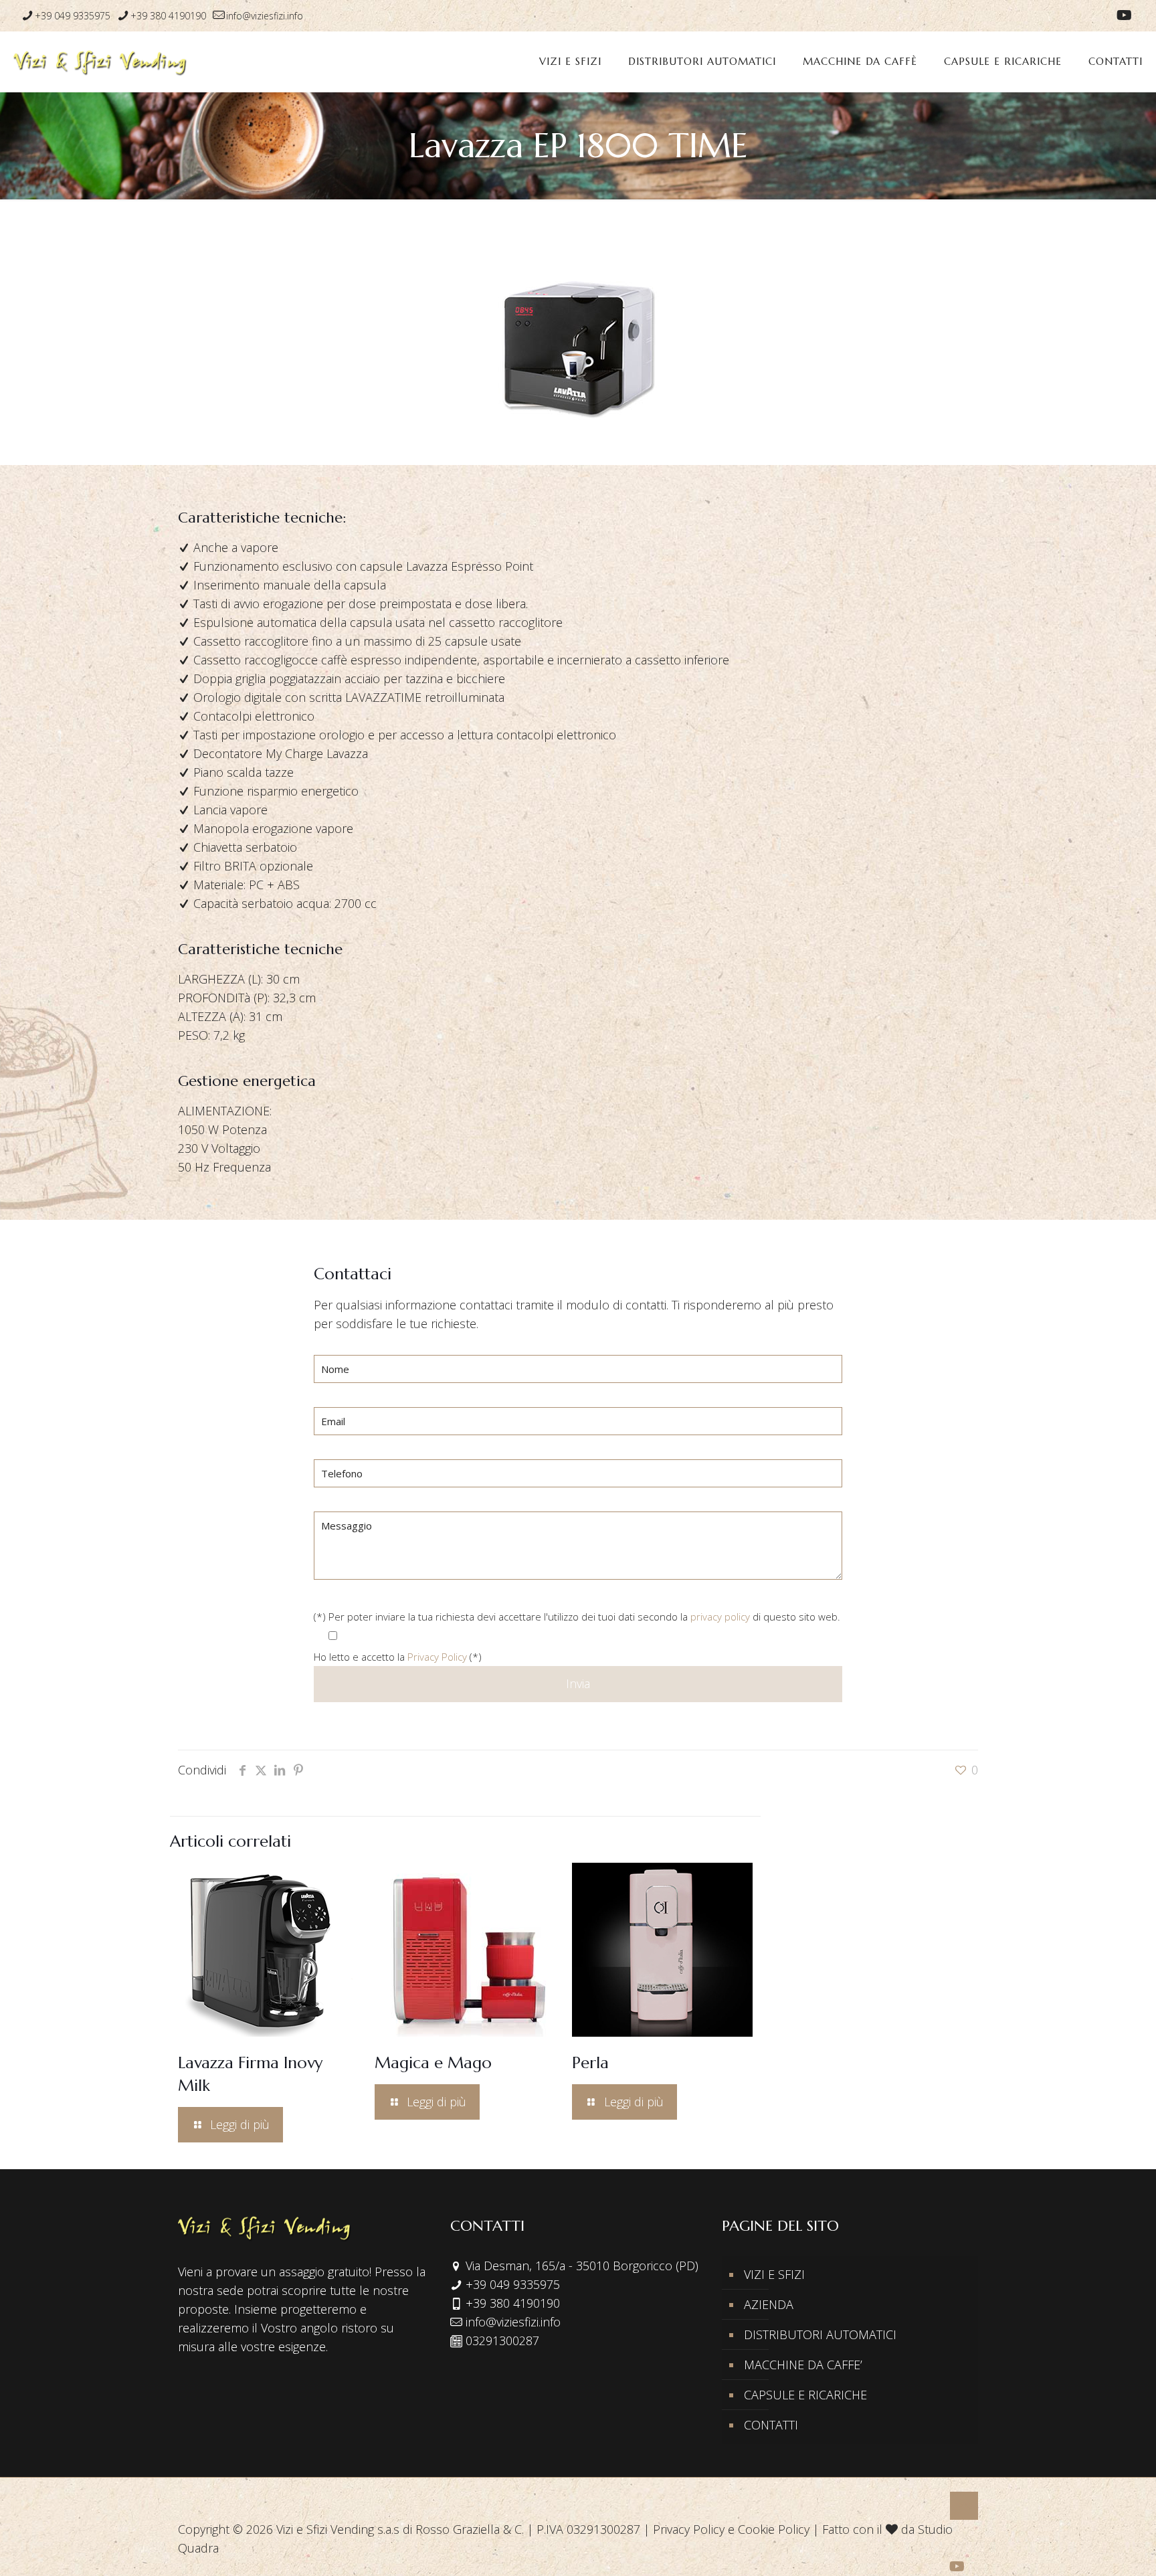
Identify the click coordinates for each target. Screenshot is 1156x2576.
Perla (590, 2063)
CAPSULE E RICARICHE (805, 2395)
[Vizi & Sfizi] (100, 62)
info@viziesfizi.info (265, 16)
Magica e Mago (433, 2063)
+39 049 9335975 (73, 16)
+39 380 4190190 (168, 16)
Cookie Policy (774, 2529)
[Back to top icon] (964, 2506)
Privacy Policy (437, 1657)
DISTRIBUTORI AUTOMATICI (820, 2334)
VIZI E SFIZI (774, 2274)
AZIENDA (769, 2304)
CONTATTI (771, 2425)
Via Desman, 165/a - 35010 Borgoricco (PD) (582, 2266)
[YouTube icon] (1124, 16)
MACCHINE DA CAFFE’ (803, 2365)
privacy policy (720, 1617)
